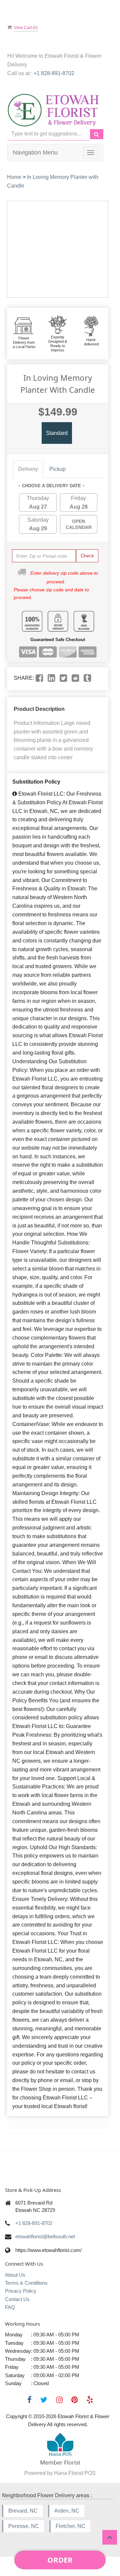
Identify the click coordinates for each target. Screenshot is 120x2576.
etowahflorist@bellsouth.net (45, 2236)
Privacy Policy (21, 2291)
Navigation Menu (35, 153)
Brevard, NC (23, 2511)
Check (87, 556)
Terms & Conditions (26, 2283)
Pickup (57, 469)
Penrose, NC (24, 2526)
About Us (15, 2275)
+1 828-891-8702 (54, 73)
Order (60, 2560)
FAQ (10, 2307)
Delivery (28, 469)
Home (14, 177)
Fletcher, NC (70, 2526)
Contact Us (17, 2299)
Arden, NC (67, 2511)
